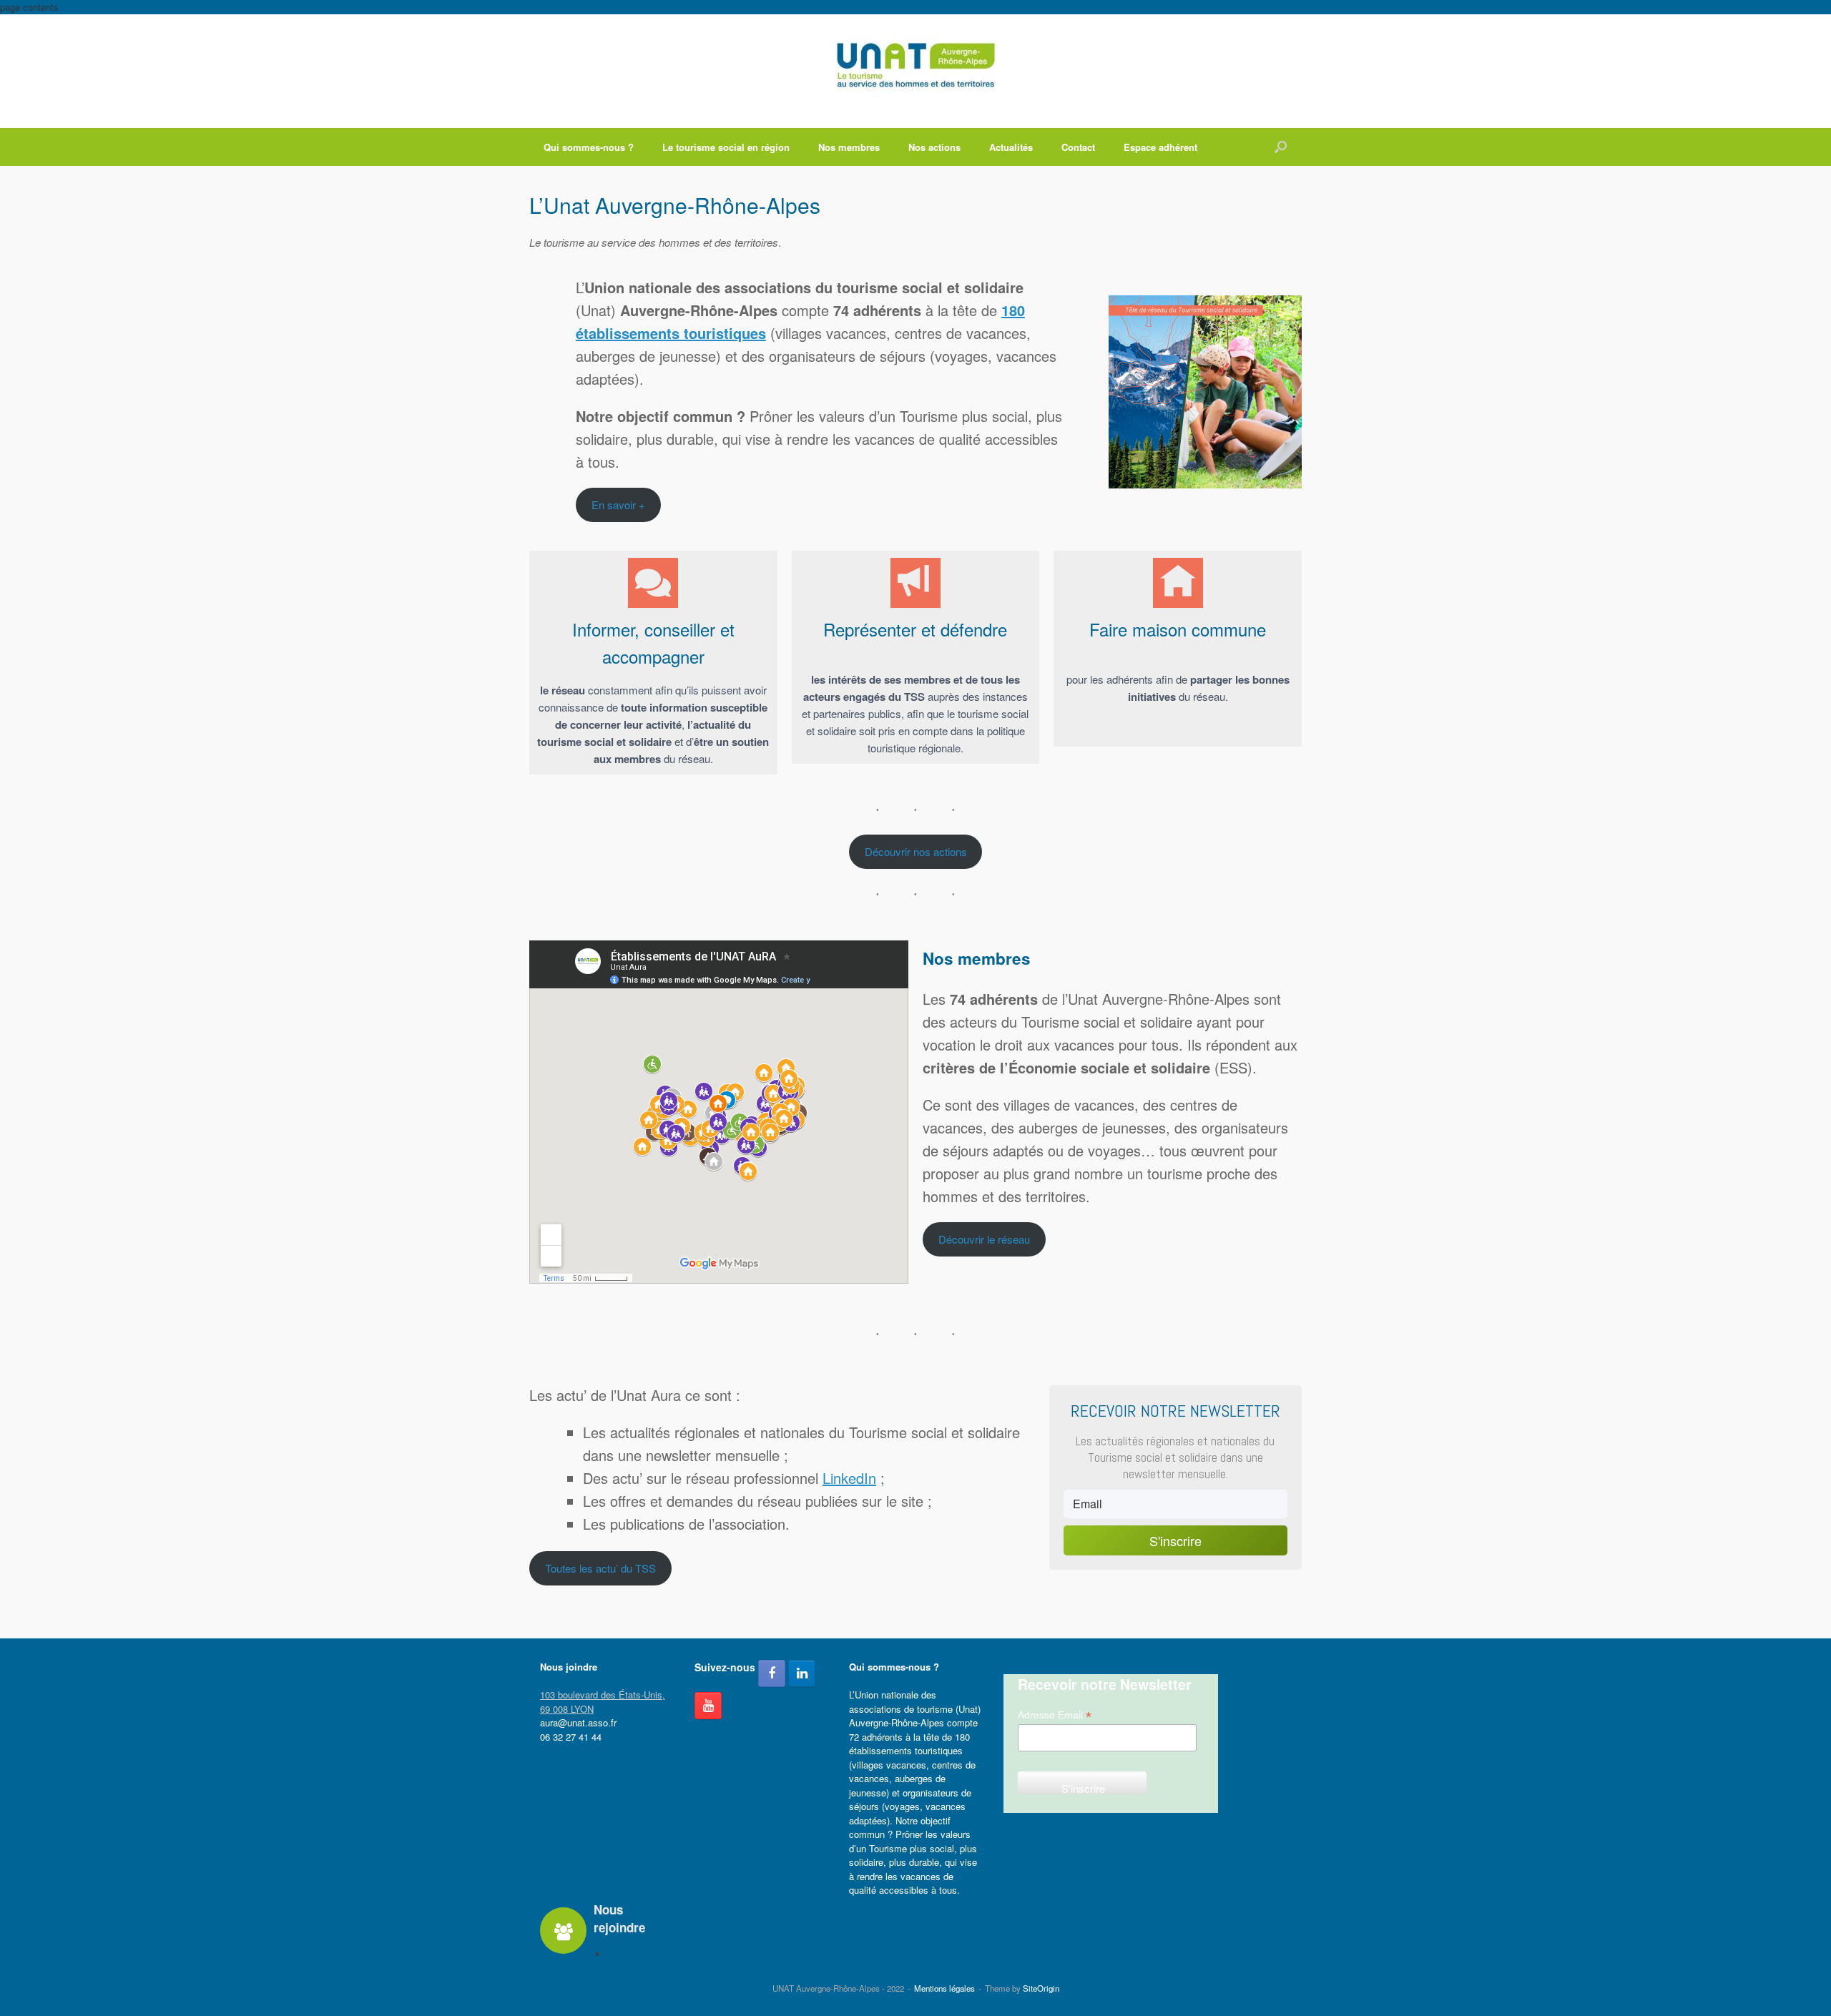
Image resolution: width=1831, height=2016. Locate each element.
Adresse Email (1055, 1715)
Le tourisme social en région (726, 147)
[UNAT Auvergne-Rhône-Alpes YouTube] (708, 1706)
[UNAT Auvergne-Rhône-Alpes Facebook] (772, 1673)
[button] (1281, 147)
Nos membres (849, 147)
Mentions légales (944, 1988)
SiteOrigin (1041, 1988)
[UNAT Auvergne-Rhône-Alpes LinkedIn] (802, 1673)
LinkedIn (849, 1478)
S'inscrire (1175, 1540)
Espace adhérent (1160, 147)
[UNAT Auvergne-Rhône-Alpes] (915, 65)
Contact (1078, 147)
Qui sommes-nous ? (589, 147)
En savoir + (618, 505)
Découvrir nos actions (916, 851)
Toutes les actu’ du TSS (600, 1568)
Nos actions (934, 147)
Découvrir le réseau (984, 1239)
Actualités (1011, 147)
